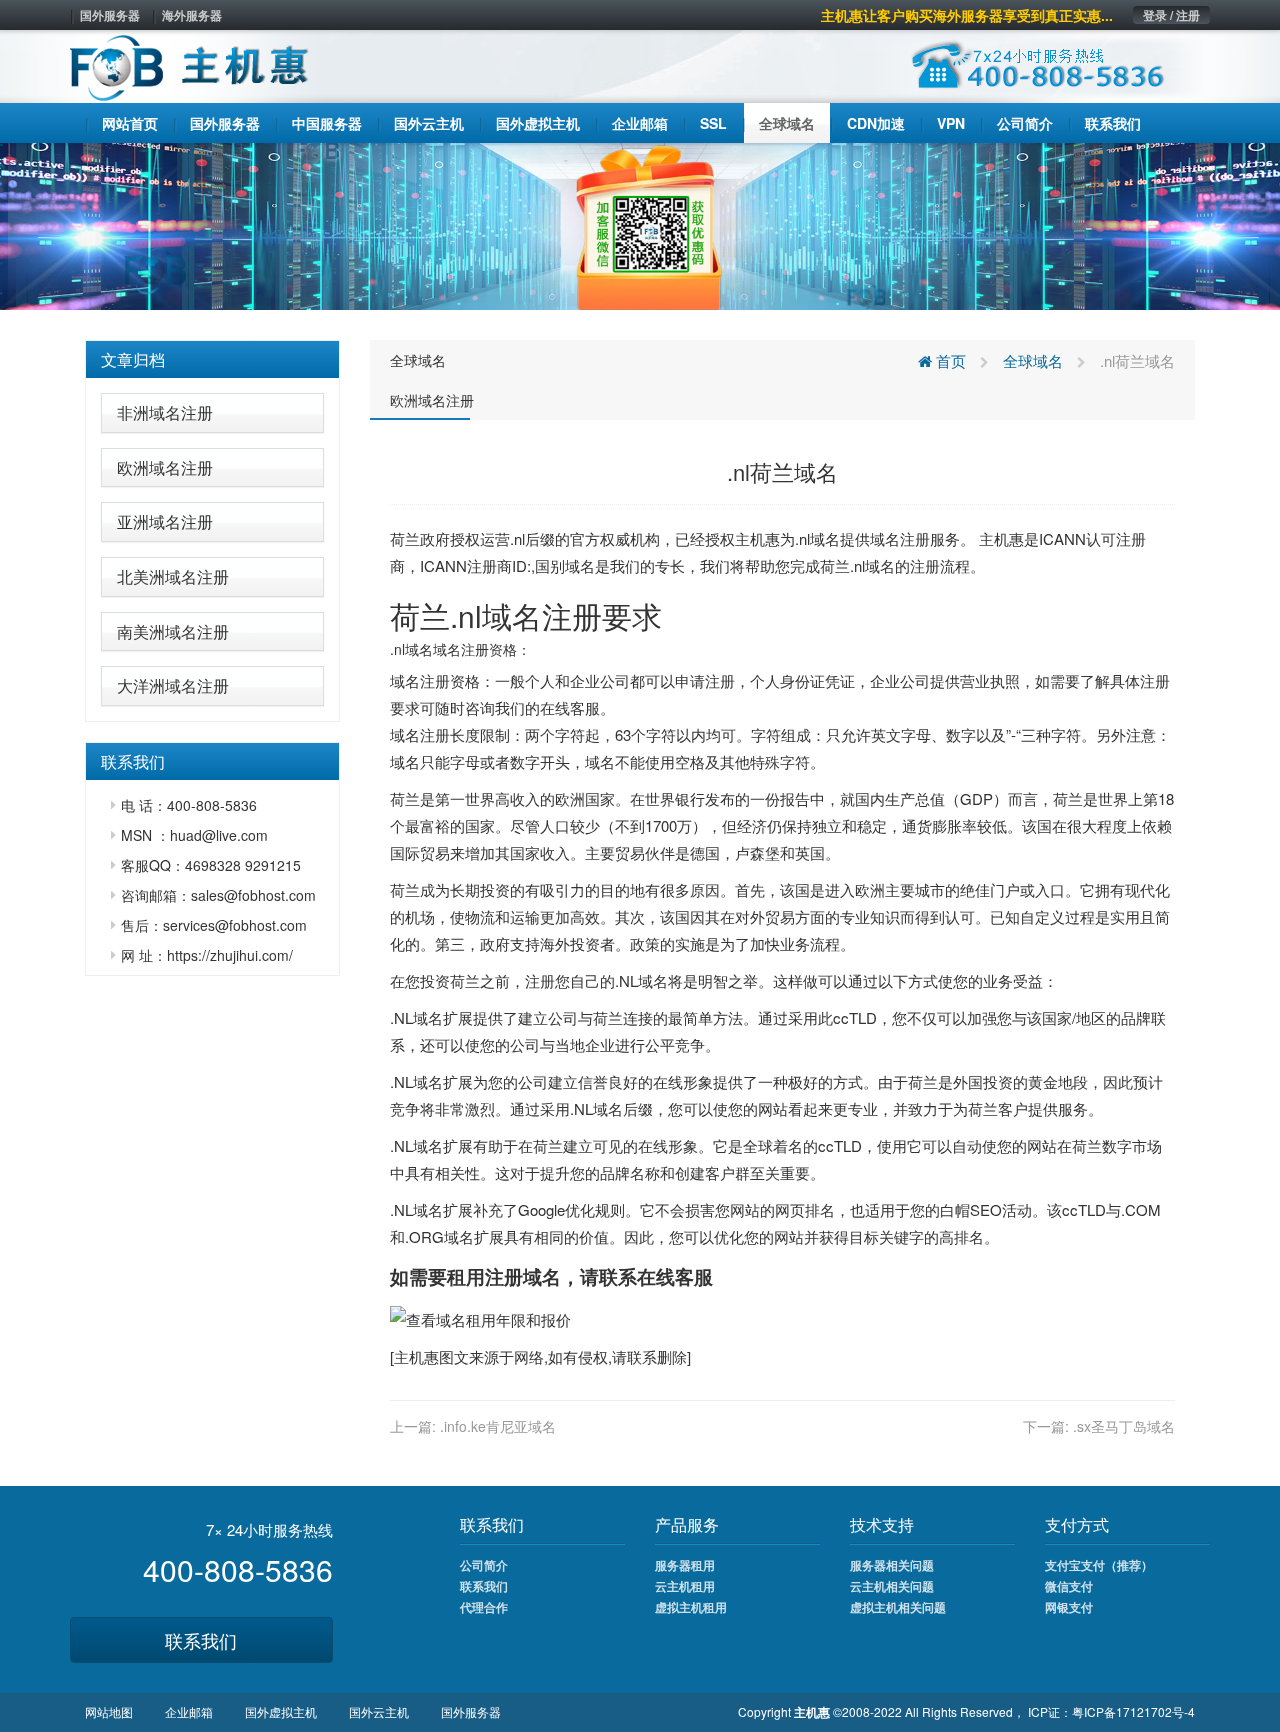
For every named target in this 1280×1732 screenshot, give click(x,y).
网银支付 (1069, 1607)
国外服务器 (110, 15)
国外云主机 (379, 1711)
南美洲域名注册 (173, 631)
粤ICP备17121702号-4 (1133, 1711)
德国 (705, 852)
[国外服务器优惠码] (640, 224)
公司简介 (484, 1565)
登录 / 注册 (1171, 15)
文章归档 (133, 359)
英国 (810, 852)
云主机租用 (685, 1586)
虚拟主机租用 (691, 1607)
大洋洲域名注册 (173, 685)
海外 (555, 943)
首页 (949, 360)
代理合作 (484, 1607)
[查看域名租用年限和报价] (480, 1317)
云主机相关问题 (892, 1586)
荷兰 (405, 538)
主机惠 (416, 1356)
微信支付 (1069, 1586)
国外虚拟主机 (281, 1711)
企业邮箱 (189, 1711)
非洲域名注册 (165, 412)
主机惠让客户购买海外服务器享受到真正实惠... (967, 15)
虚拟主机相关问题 (898, 1607)
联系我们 (201, 1640)
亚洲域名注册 (165, 521)
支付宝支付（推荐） (1099, 1565)
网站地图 (109, 1711)
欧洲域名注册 (165, 467)
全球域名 (418, 360)
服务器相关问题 (892, 1565)
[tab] (212, 360)
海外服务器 (192, 15)
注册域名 (523, 1276)
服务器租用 (685, 1565)
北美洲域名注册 (173, 576)
